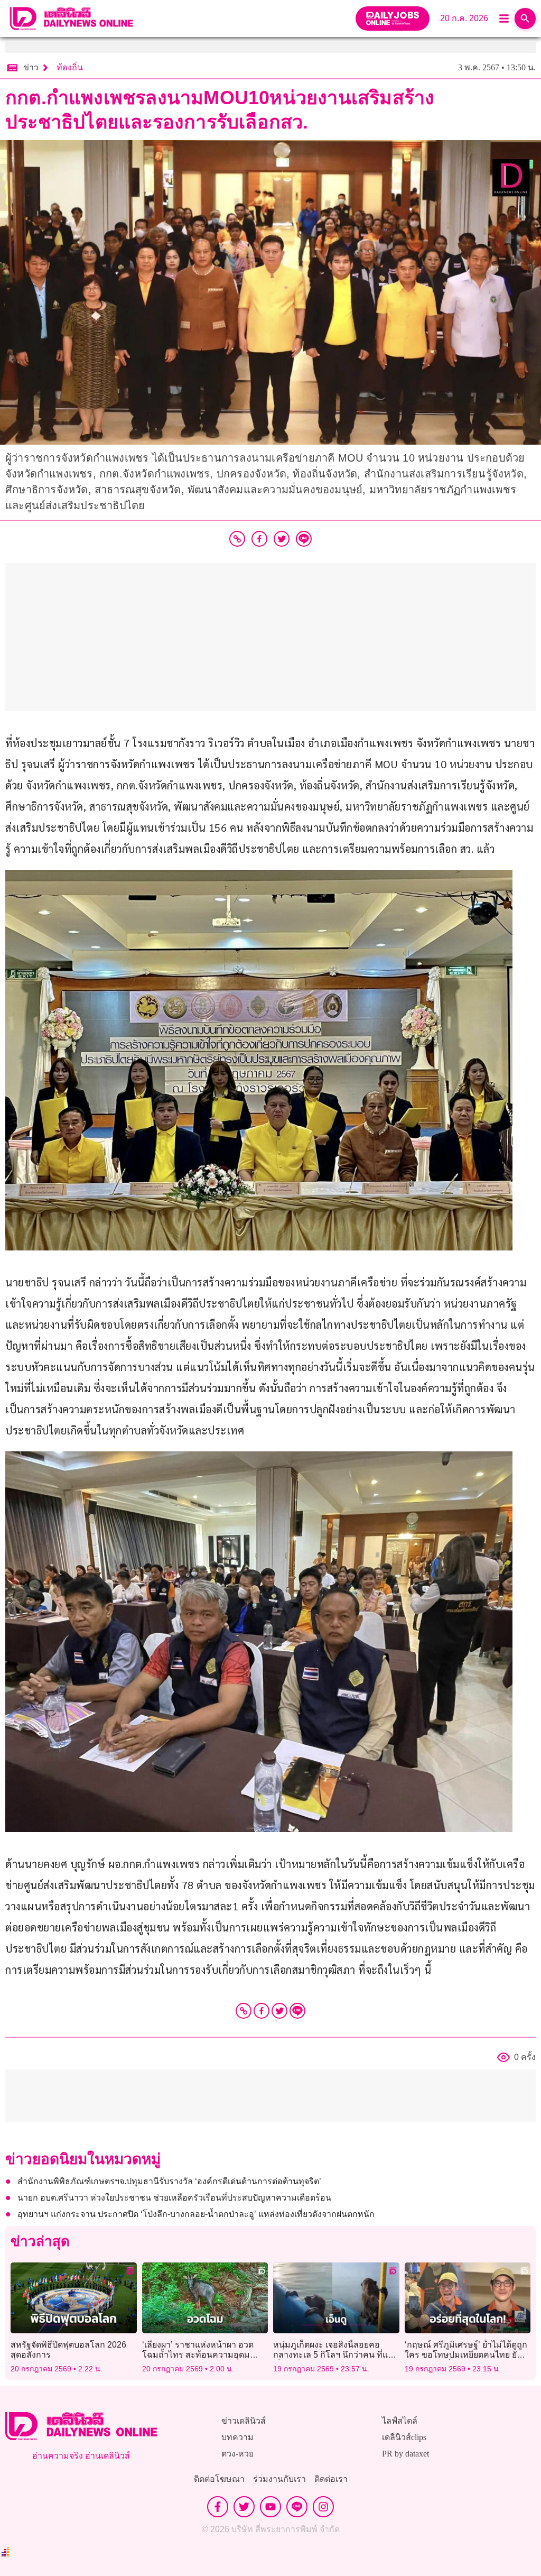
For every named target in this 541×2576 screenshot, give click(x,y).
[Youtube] (270, 2507)
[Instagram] (323, 2507)
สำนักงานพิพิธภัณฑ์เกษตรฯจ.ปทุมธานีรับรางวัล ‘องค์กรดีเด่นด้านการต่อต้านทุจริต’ (171, 2181)
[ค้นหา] (525, 19)
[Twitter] (279, 2011)
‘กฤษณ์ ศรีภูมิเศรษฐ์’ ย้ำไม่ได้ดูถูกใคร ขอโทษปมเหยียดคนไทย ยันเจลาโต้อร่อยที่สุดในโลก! (467, 2355)
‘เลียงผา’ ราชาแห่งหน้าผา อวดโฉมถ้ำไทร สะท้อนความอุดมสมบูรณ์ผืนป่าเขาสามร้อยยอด (198, 2355)
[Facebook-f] (218, 2507)
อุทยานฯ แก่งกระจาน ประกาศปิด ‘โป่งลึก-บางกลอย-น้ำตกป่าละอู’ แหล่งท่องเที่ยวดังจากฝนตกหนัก (196, 2214)
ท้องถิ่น (70, 67)
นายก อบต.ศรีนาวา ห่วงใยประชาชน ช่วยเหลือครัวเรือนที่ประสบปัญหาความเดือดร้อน (174, 2198)
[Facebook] (262, 2011)
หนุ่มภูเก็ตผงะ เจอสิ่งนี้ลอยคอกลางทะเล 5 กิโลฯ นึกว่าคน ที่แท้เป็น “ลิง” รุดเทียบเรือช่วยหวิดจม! (333, 2355)
